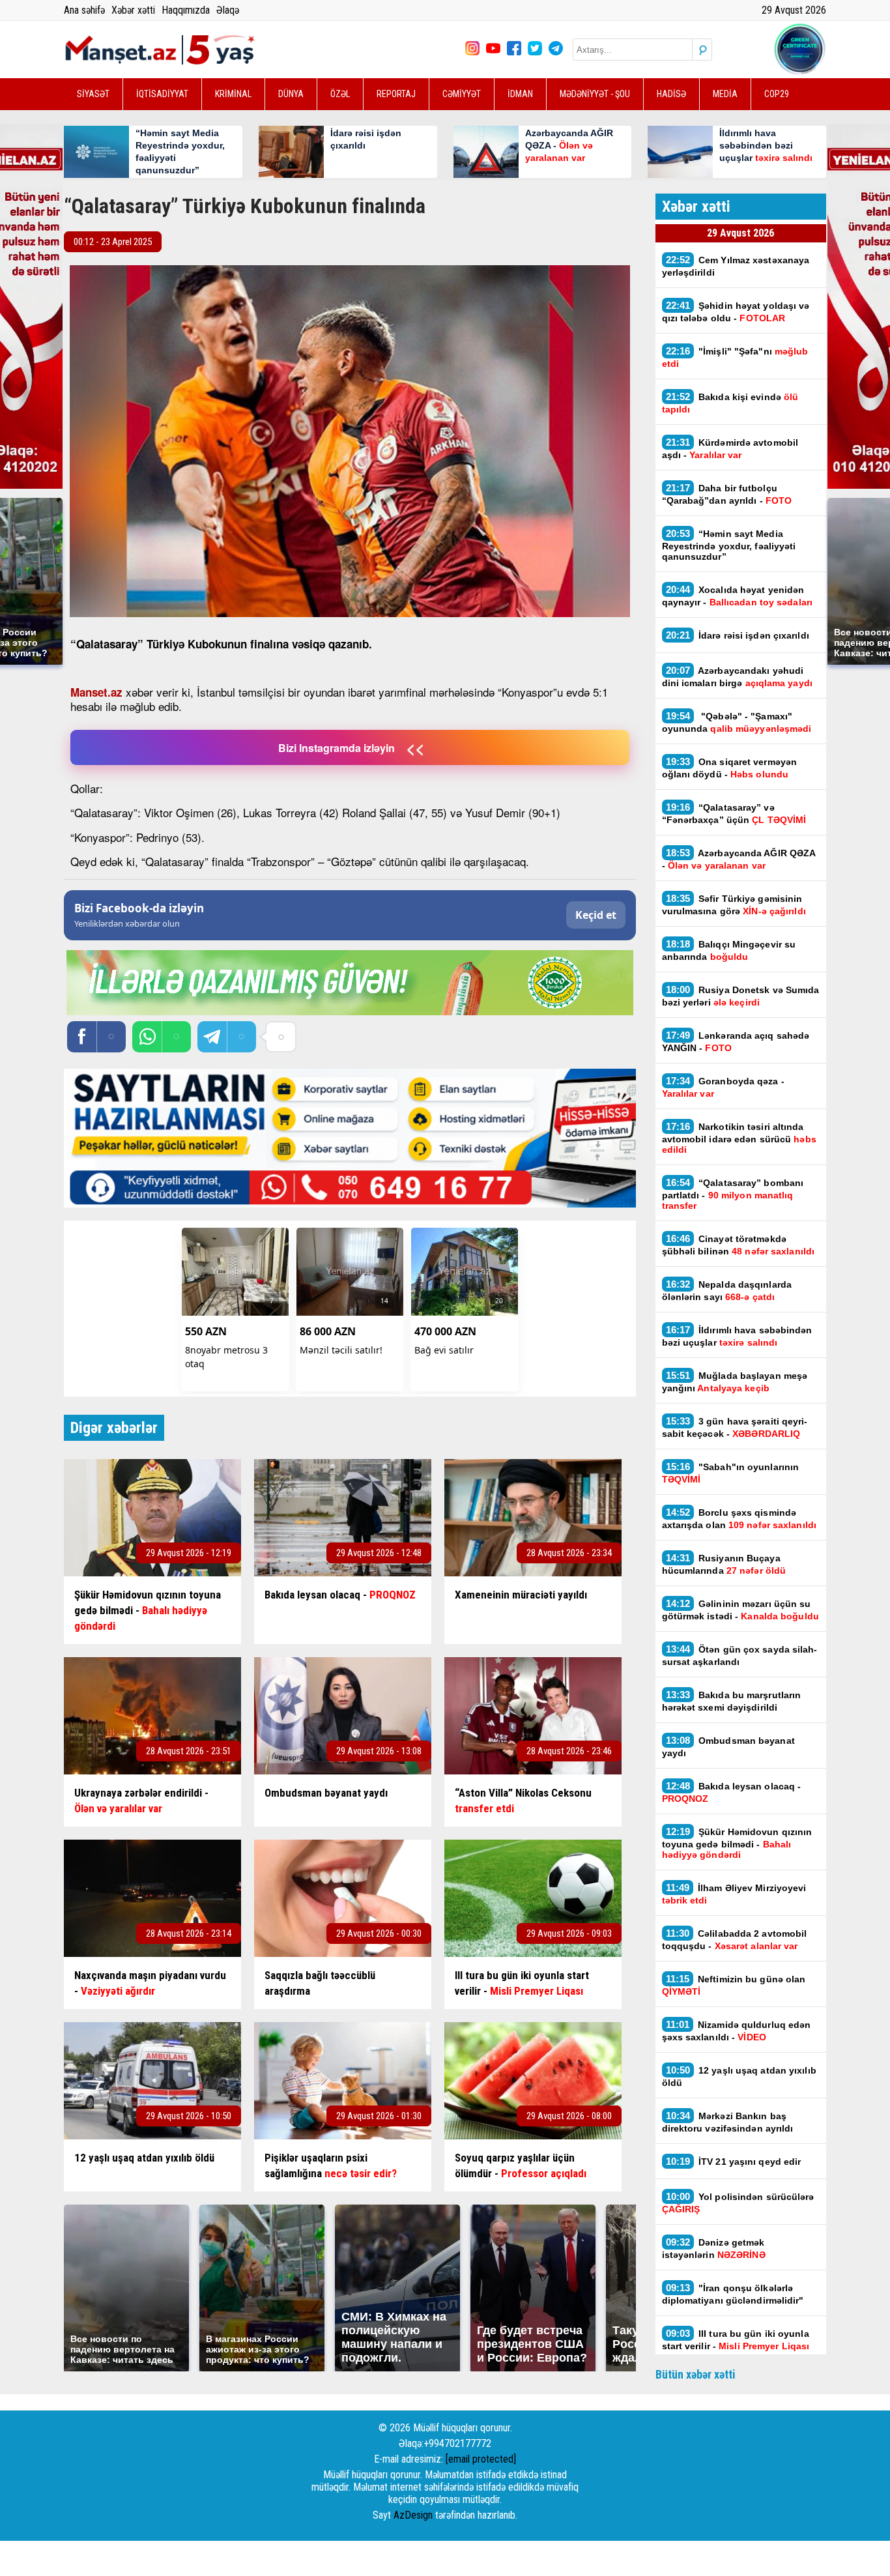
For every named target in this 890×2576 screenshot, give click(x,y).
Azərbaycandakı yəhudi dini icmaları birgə (737, 676)
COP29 (777, 94)
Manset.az (96, 692)
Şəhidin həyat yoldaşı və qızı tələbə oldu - (736, 311)
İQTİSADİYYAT (162, 94)
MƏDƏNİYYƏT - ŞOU (595, 94)
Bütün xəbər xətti (696, 2374)
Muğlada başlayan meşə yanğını (735, 1382)
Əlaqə (228, 10)
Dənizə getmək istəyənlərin (714, 2248)
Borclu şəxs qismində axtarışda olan (739, 1518)
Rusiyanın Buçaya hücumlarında (724, 1564)
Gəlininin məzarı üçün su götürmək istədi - (740, 1610)
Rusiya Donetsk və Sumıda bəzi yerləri (741, 996)
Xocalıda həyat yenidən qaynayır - (739, 596)
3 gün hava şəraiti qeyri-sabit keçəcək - (735, 1427)
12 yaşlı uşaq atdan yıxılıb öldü (739, 2076)
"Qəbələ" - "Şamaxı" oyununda (737, 722)
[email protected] (481, 2459)
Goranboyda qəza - (723, 1087)
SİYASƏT (93, 94)
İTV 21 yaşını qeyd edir (734, 2161)
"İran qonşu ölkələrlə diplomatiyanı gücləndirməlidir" (733, 2294)
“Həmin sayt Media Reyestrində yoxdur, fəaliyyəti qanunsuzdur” (729, 545)
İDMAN (520, 94)
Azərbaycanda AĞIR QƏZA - (739, 859)
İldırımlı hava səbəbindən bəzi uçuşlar (737, 1336)
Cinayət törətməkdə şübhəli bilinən (739, 1245)
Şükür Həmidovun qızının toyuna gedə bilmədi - (737, 1843)
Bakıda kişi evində (730, 403)
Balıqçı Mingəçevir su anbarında (729, 950)
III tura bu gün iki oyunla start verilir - (736, 2339)
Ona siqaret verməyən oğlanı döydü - (730, 768)
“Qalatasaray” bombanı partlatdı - (733, 1194)
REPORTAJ (396, 94)
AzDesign (413, 2515)
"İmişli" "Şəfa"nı (735, 357)
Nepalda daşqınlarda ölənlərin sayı (727, 1290)
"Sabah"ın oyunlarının (731, 1473)
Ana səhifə (84, 10)
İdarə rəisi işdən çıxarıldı (738, 635)
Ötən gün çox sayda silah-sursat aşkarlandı (740, 1655)
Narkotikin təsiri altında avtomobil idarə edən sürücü (739, 1138)
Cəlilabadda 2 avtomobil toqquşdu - (735, 1939)
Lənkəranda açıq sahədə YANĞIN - (736, 1041)
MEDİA (725, 94)
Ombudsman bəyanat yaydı (728, 1746)
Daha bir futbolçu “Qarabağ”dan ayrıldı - (727, 494)
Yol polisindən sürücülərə (738, 2203)
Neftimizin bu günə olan (734, 1985)
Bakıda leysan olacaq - (732, 1792)
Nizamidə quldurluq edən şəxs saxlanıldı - (737, 2031)
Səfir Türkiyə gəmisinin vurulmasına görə (734, 904)
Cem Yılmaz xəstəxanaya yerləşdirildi (736, 266)
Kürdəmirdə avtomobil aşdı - (730, 448)
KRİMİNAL (233, 94)
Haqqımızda (186, 10)
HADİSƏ (671, 94)
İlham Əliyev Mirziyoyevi (734, 1894)
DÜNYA (291, 94)
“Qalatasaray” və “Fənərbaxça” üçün (734, 813)
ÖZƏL (340, 94)
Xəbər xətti (133, 10)
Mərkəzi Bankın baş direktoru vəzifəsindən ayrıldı (728, 2122)
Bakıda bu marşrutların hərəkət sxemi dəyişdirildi (732, 1701)
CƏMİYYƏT (462, 94)
